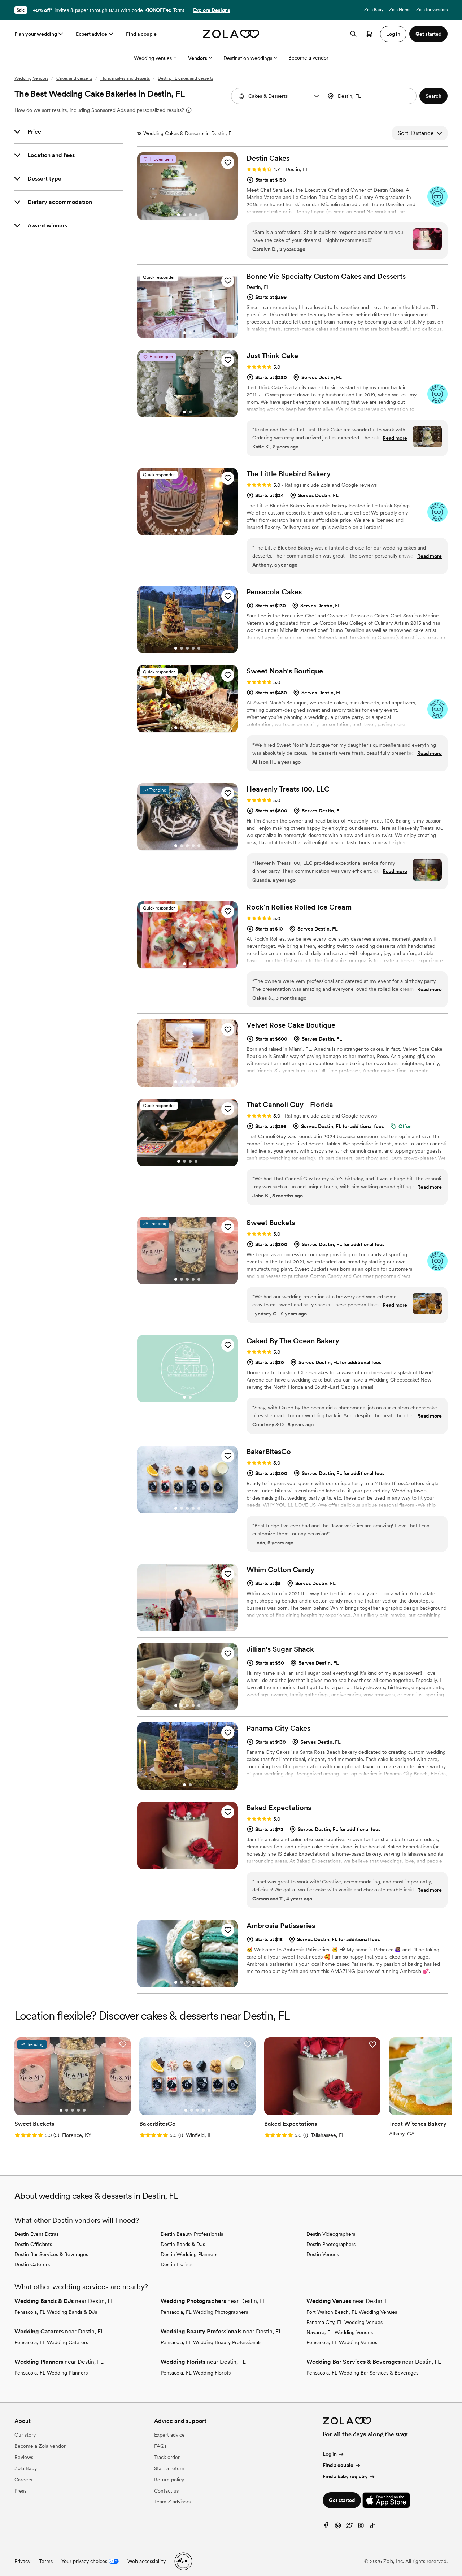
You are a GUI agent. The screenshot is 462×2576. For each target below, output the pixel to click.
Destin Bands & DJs (183, 2244)
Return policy (169, 2480)
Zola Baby (374, 10)
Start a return (169, 2468)
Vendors (198, 58)
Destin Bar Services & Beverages (51, 2254)
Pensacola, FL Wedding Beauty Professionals (211, 2342)
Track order (167, 2457)
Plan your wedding (36, 34)
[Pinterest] (338, 2527)
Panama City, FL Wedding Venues (345, 2322)
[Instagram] (361, 2527)
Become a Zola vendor (40, 2446)
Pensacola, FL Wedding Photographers (204, 2312)
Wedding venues (153, 58)
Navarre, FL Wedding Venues (340, 2332)
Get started (342, 2500)
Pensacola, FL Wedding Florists (196, 2373)
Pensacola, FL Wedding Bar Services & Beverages (362, 2373)
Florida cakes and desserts (125, 78)
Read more (395, 438)
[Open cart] (369, 34)
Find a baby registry (345, 2476)
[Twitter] (349, 2527)
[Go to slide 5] (199, 530)
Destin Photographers (331, 2244)
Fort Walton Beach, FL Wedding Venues (352, 2312)
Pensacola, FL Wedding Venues (342, 2342)
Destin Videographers (331, 2234)
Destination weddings (248, 58)
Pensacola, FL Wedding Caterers (51, 2342)
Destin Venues (323, 2254)
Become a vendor (308, 58)
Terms (179, 10)
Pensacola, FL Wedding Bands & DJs (56, 2312)
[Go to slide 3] (190, 215)
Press (20, 2491)
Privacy (22, 2561)
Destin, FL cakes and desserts (186, 78)
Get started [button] (428, 34)
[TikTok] (372, 2527)
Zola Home (400, 10)
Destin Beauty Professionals (192, 2234)
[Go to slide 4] (196, 215)
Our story (25, 2435)
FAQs (160, 2446)
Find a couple (141, 34)
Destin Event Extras (36, 2234)
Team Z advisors (172, 2502)
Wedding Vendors (31, 78)
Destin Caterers (32, 2264)
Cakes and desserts (74, 78)
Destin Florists (176, 2264)
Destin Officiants (33, 2244)
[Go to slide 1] (179, 215)
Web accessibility (147, 2561)
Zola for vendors (432, 10)
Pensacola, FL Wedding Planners (51, 2373)
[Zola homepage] (231, 34)
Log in (330, 2454)
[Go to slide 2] (184, 215)
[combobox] (371, 96)
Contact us (166, 2491)
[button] (317, 96)
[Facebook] (326, 2527)
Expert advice (91, 34)
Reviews (24, 2457)
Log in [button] (393, 34)
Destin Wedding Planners (189, 2254)
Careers (23, 2480)
